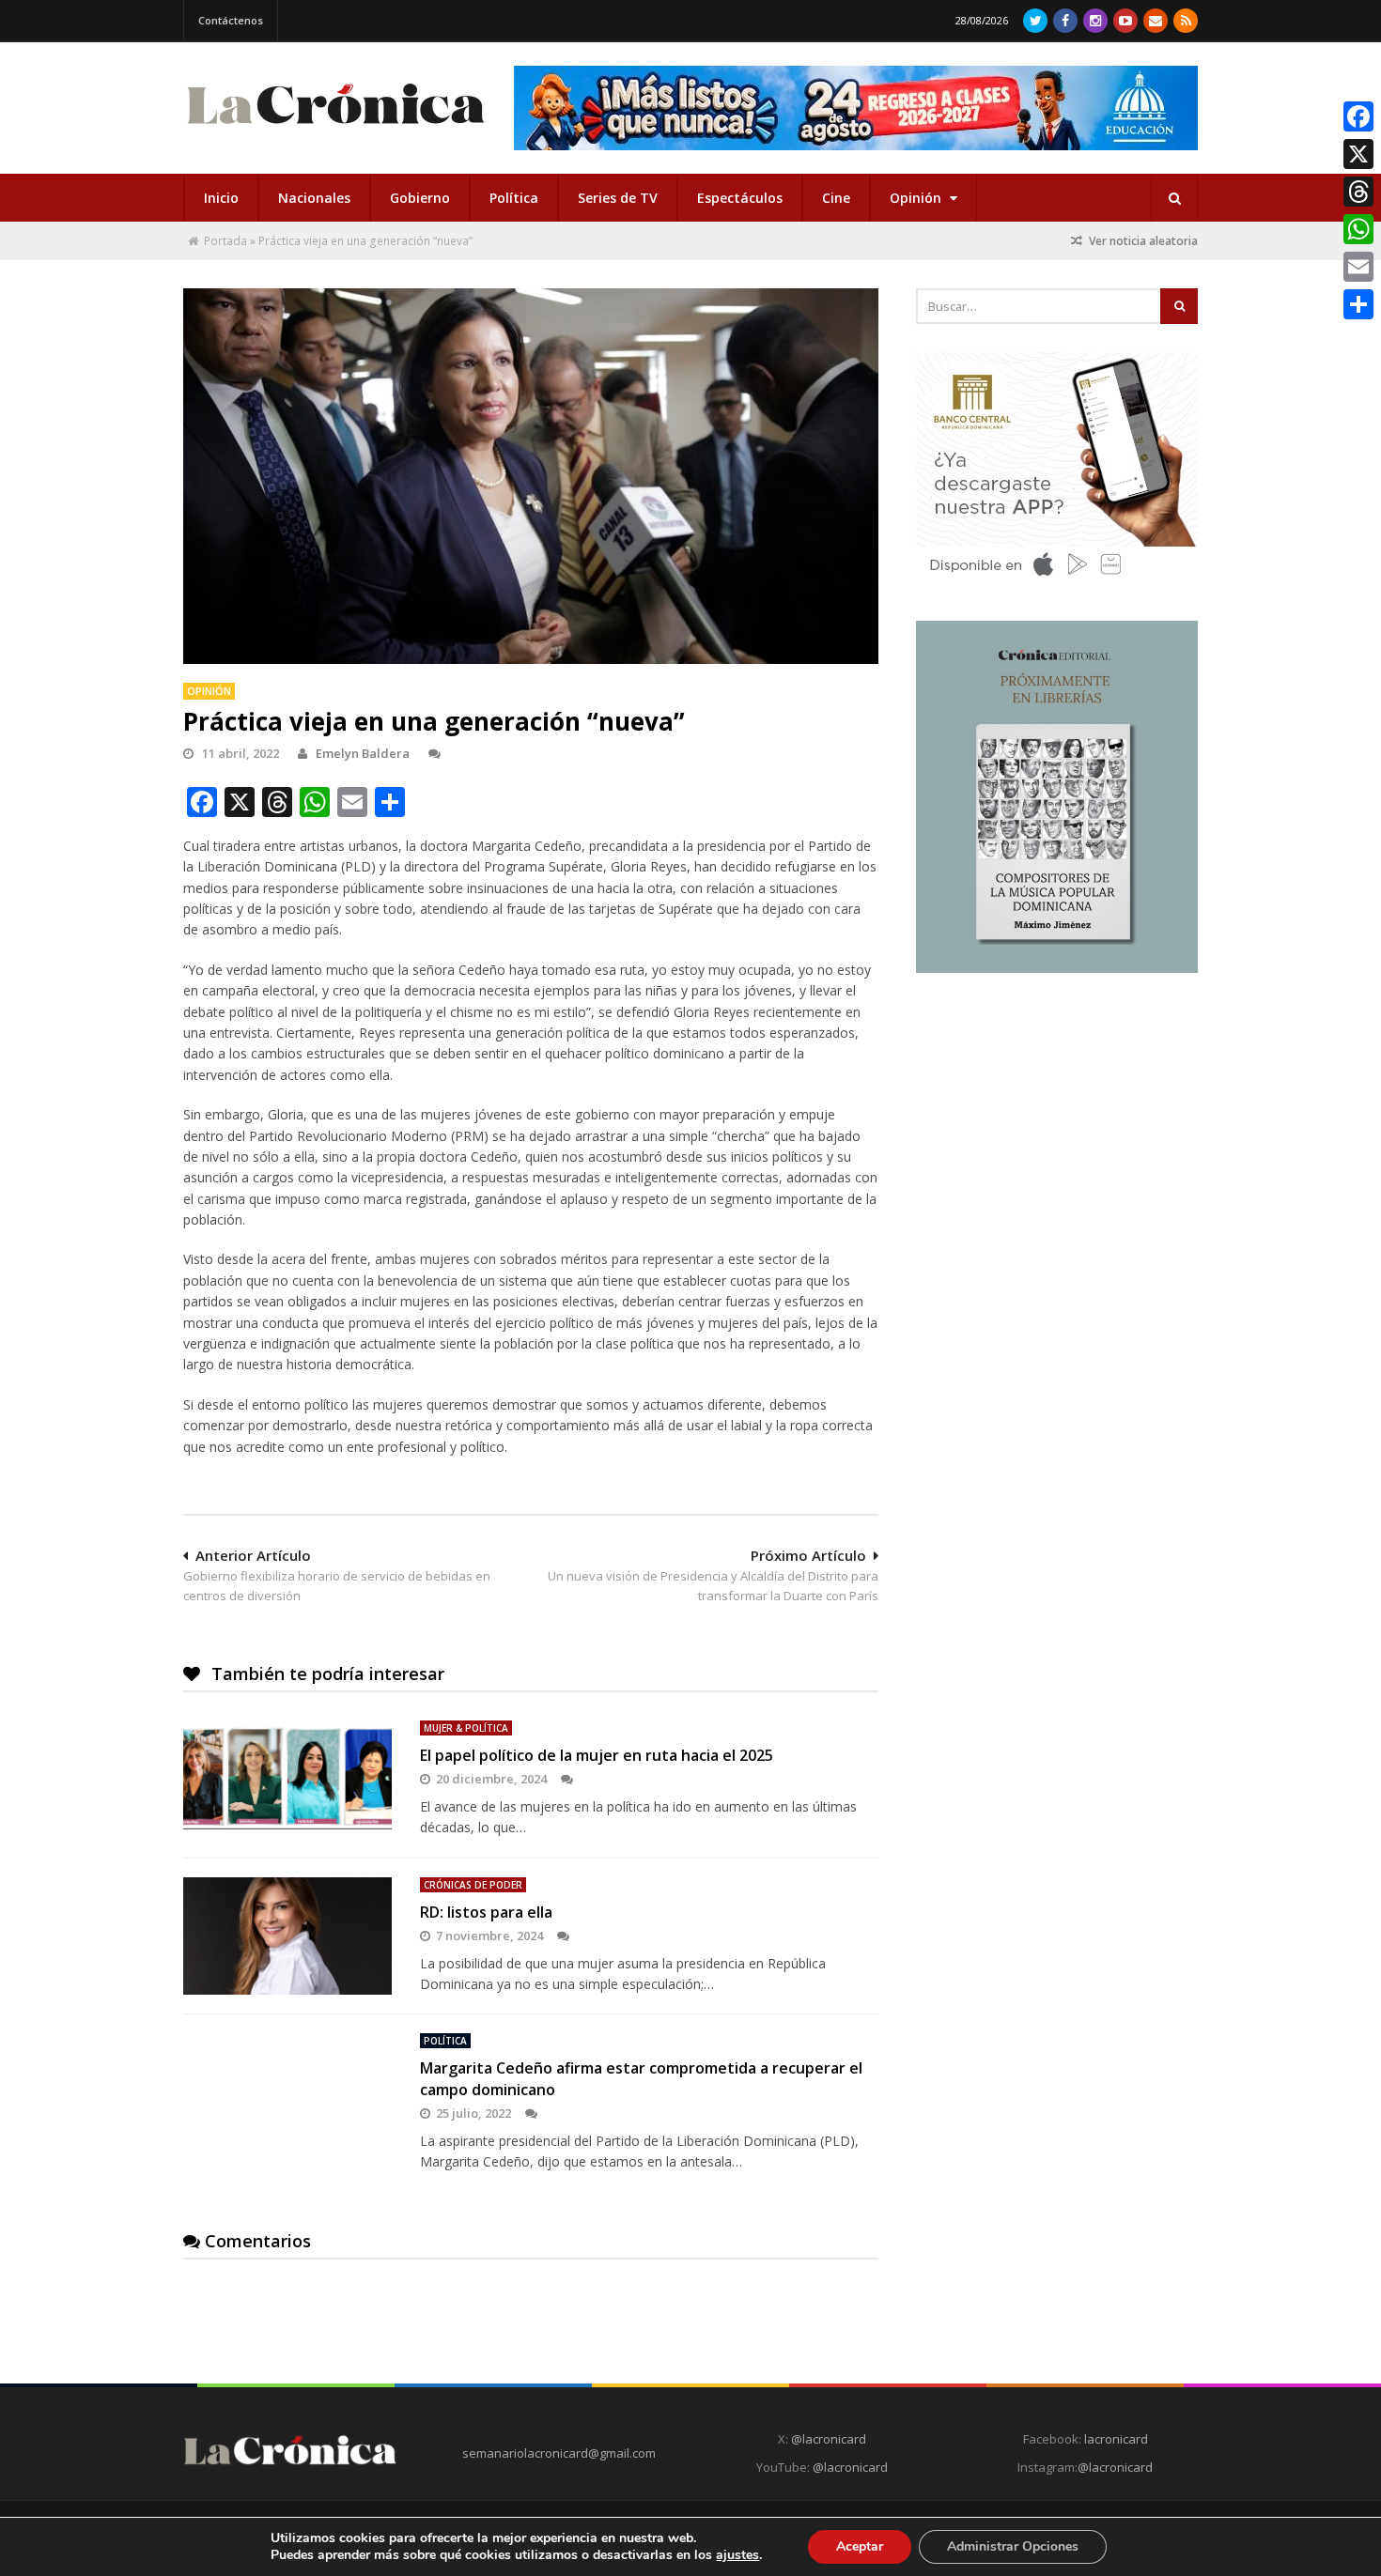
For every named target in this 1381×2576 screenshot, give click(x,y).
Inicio (221, 198)
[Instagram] (1095, 21)
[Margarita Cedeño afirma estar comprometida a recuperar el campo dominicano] (287, 2091)
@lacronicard (827, 2439)
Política (514, 198)
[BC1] (1057, 582)
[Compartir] (1358, 304)
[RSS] (1186, 21)
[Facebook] (1065, 21)
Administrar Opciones (1013, 2546)
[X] (1358, 154)
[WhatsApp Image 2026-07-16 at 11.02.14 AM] (1057, 968)
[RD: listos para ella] (287, 1936)
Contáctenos (231, 20)
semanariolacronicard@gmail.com (559, 2453)
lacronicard (1116, 2439)
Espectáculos (740, 198)
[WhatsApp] (1358, 229)
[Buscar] (1174, 198)
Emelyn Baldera (363, 753)
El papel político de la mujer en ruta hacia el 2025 (597, 1755)
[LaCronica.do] (335, 130)
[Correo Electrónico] (1156, 21)
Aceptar (860, 2546)
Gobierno (420, 198)
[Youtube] (1125, 21)
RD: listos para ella (486, 1912)
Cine (836, 198)
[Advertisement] (1057, 1124)
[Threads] (1358, 192)
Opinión (917, 198)
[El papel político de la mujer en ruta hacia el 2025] (287, 1779)
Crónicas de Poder (473, 1885)
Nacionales (314, 198)
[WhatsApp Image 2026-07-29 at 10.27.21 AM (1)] (856, 108)
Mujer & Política (466, 1728)
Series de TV (618, 198)
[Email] (1358, 267)
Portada (225, 241)
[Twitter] (1035, 21)
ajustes (737, 2555)
